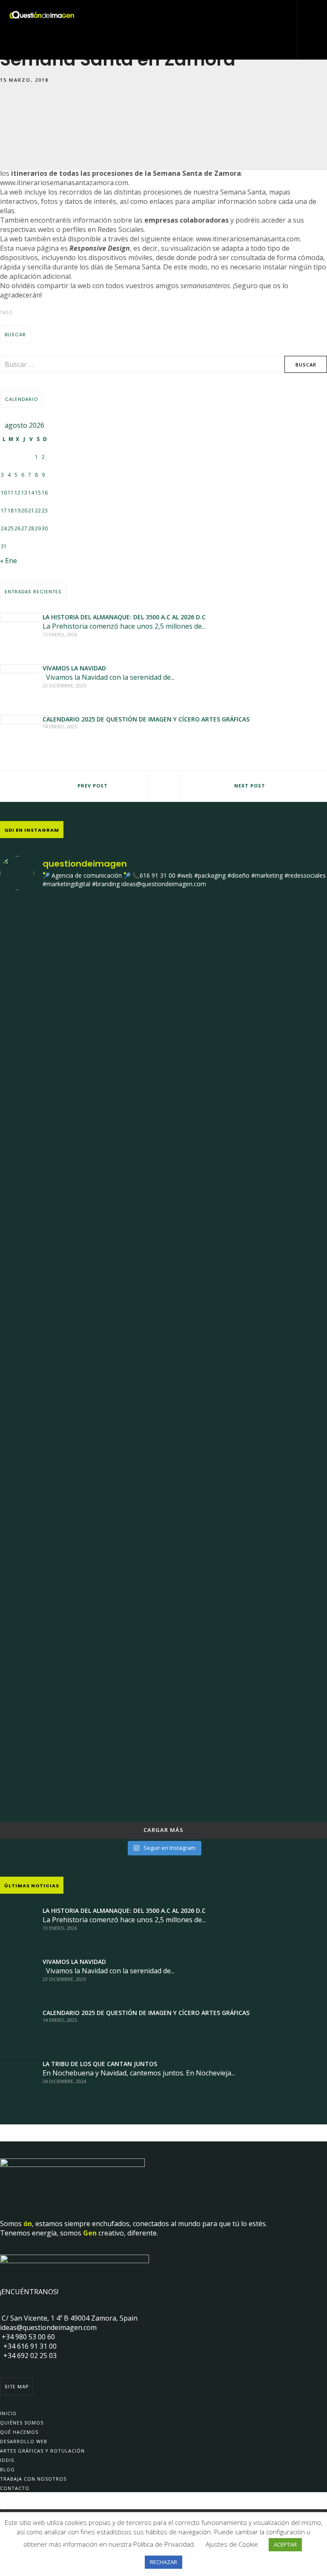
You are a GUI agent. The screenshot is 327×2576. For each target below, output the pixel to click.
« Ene (9, 561)
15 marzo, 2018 (24, 80)
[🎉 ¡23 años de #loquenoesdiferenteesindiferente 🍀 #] (81, 1257)
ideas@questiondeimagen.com (48, 2327)
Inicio (8, 2413)
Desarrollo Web (24, 2441)
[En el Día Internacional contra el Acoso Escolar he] (246, 1082)
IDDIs (7, 2460)
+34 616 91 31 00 (28, 2346)
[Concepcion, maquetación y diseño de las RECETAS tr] (81, 1441)
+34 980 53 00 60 (27, 2337)
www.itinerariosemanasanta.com (248, 239)
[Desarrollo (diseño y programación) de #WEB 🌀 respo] (81, 959)
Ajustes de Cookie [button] (232, 2544)
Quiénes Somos (22, 2423)
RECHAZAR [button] (163, 2562)
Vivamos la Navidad (74, 668)
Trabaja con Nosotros (33, 2479)
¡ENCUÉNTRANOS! (29, 2292)
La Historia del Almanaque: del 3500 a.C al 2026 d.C (124, 617)
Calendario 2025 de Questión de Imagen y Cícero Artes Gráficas (146, 719)
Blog (7, 2469)
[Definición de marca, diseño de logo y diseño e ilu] (246, 1242)
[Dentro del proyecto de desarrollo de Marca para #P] (81, 1089)
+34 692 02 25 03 (28, 2356)
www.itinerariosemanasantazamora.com (64, 183)
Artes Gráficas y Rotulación (42, 2451)
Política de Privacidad (163, 2544)
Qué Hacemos (19, 2432)
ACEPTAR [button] (285, 2545)
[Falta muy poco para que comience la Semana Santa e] (246, 1470)
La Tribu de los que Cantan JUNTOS (100, 2064)
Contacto (15, 2488)
